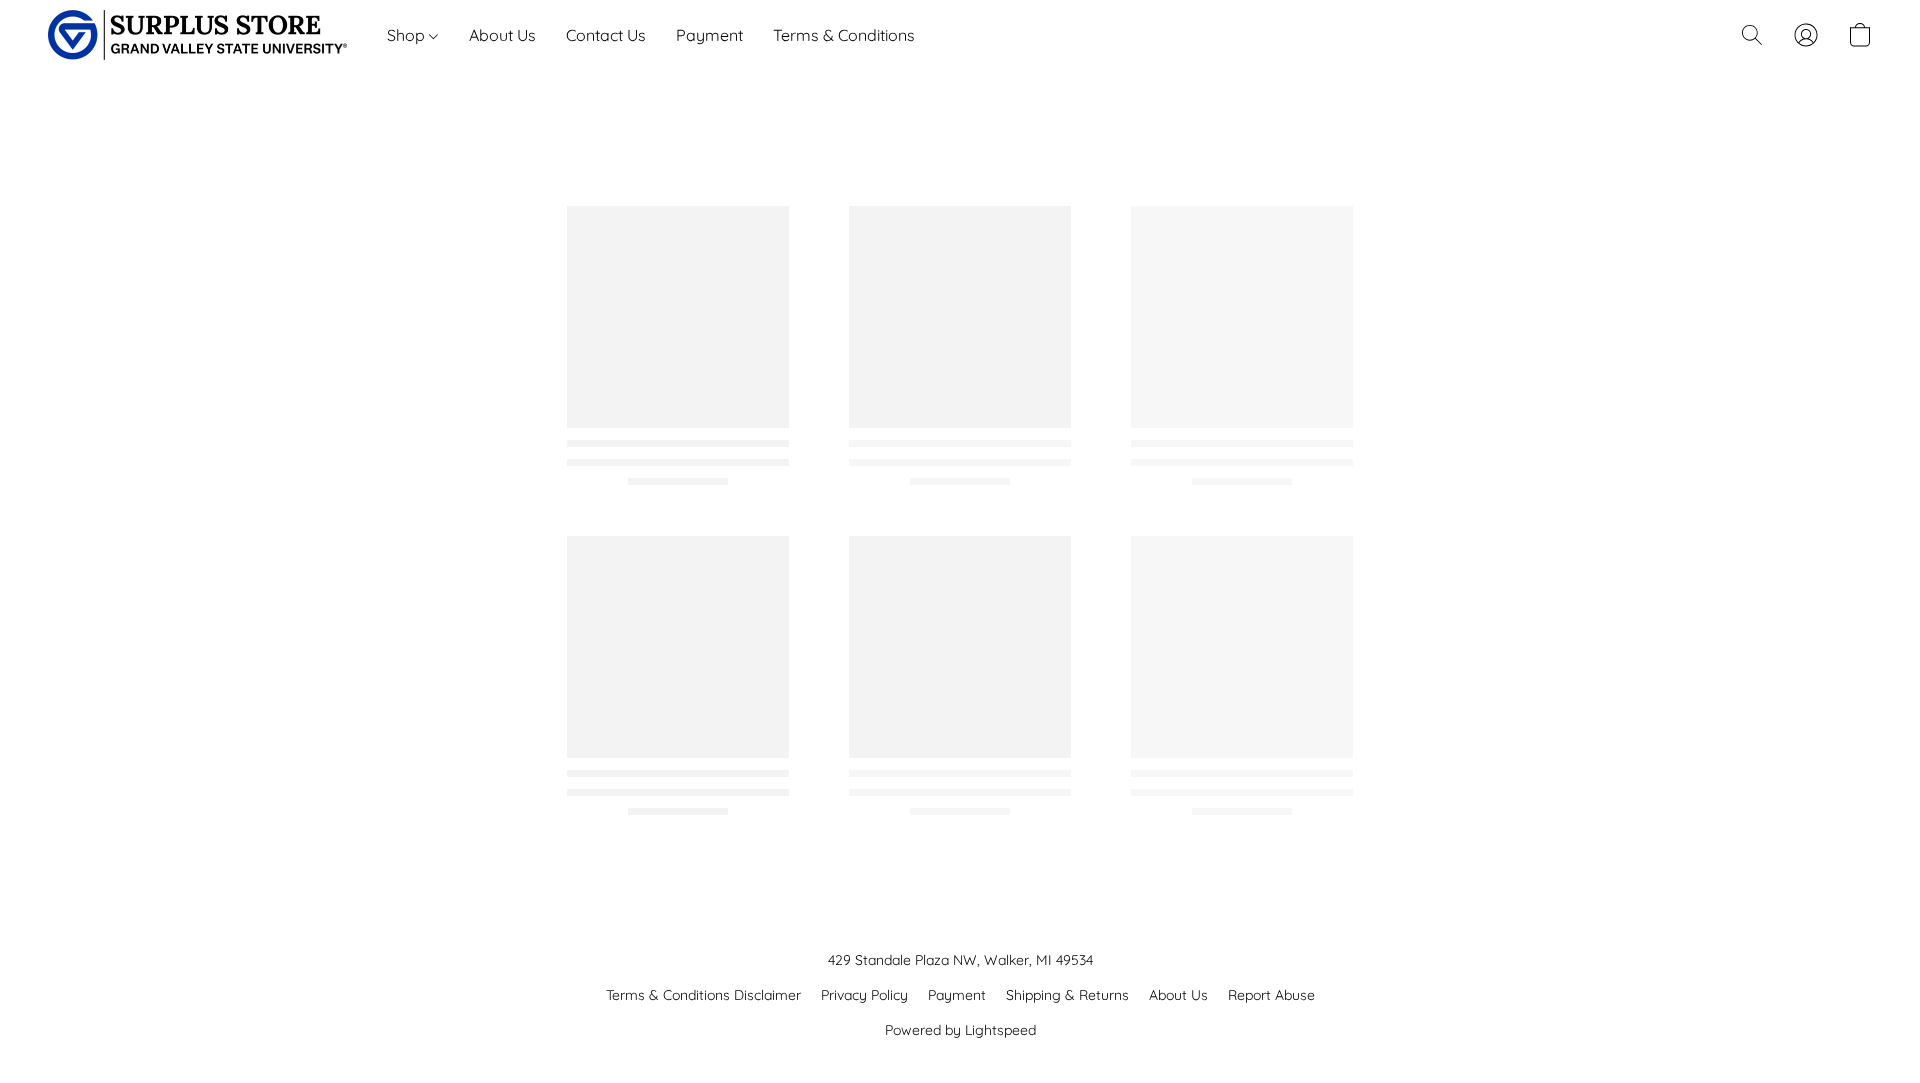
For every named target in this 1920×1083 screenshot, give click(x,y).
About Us (502, 35)
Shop (408, 35)
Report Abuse (1271, 995)
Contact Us (606, 35)
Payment (709, 35)
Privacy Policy (864, 995)
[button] (197, 35)
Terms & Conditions (844, 35)
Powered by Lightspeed (960, 1030)
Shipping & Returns (1067, 995)
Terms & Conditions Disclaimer (703, 995)
